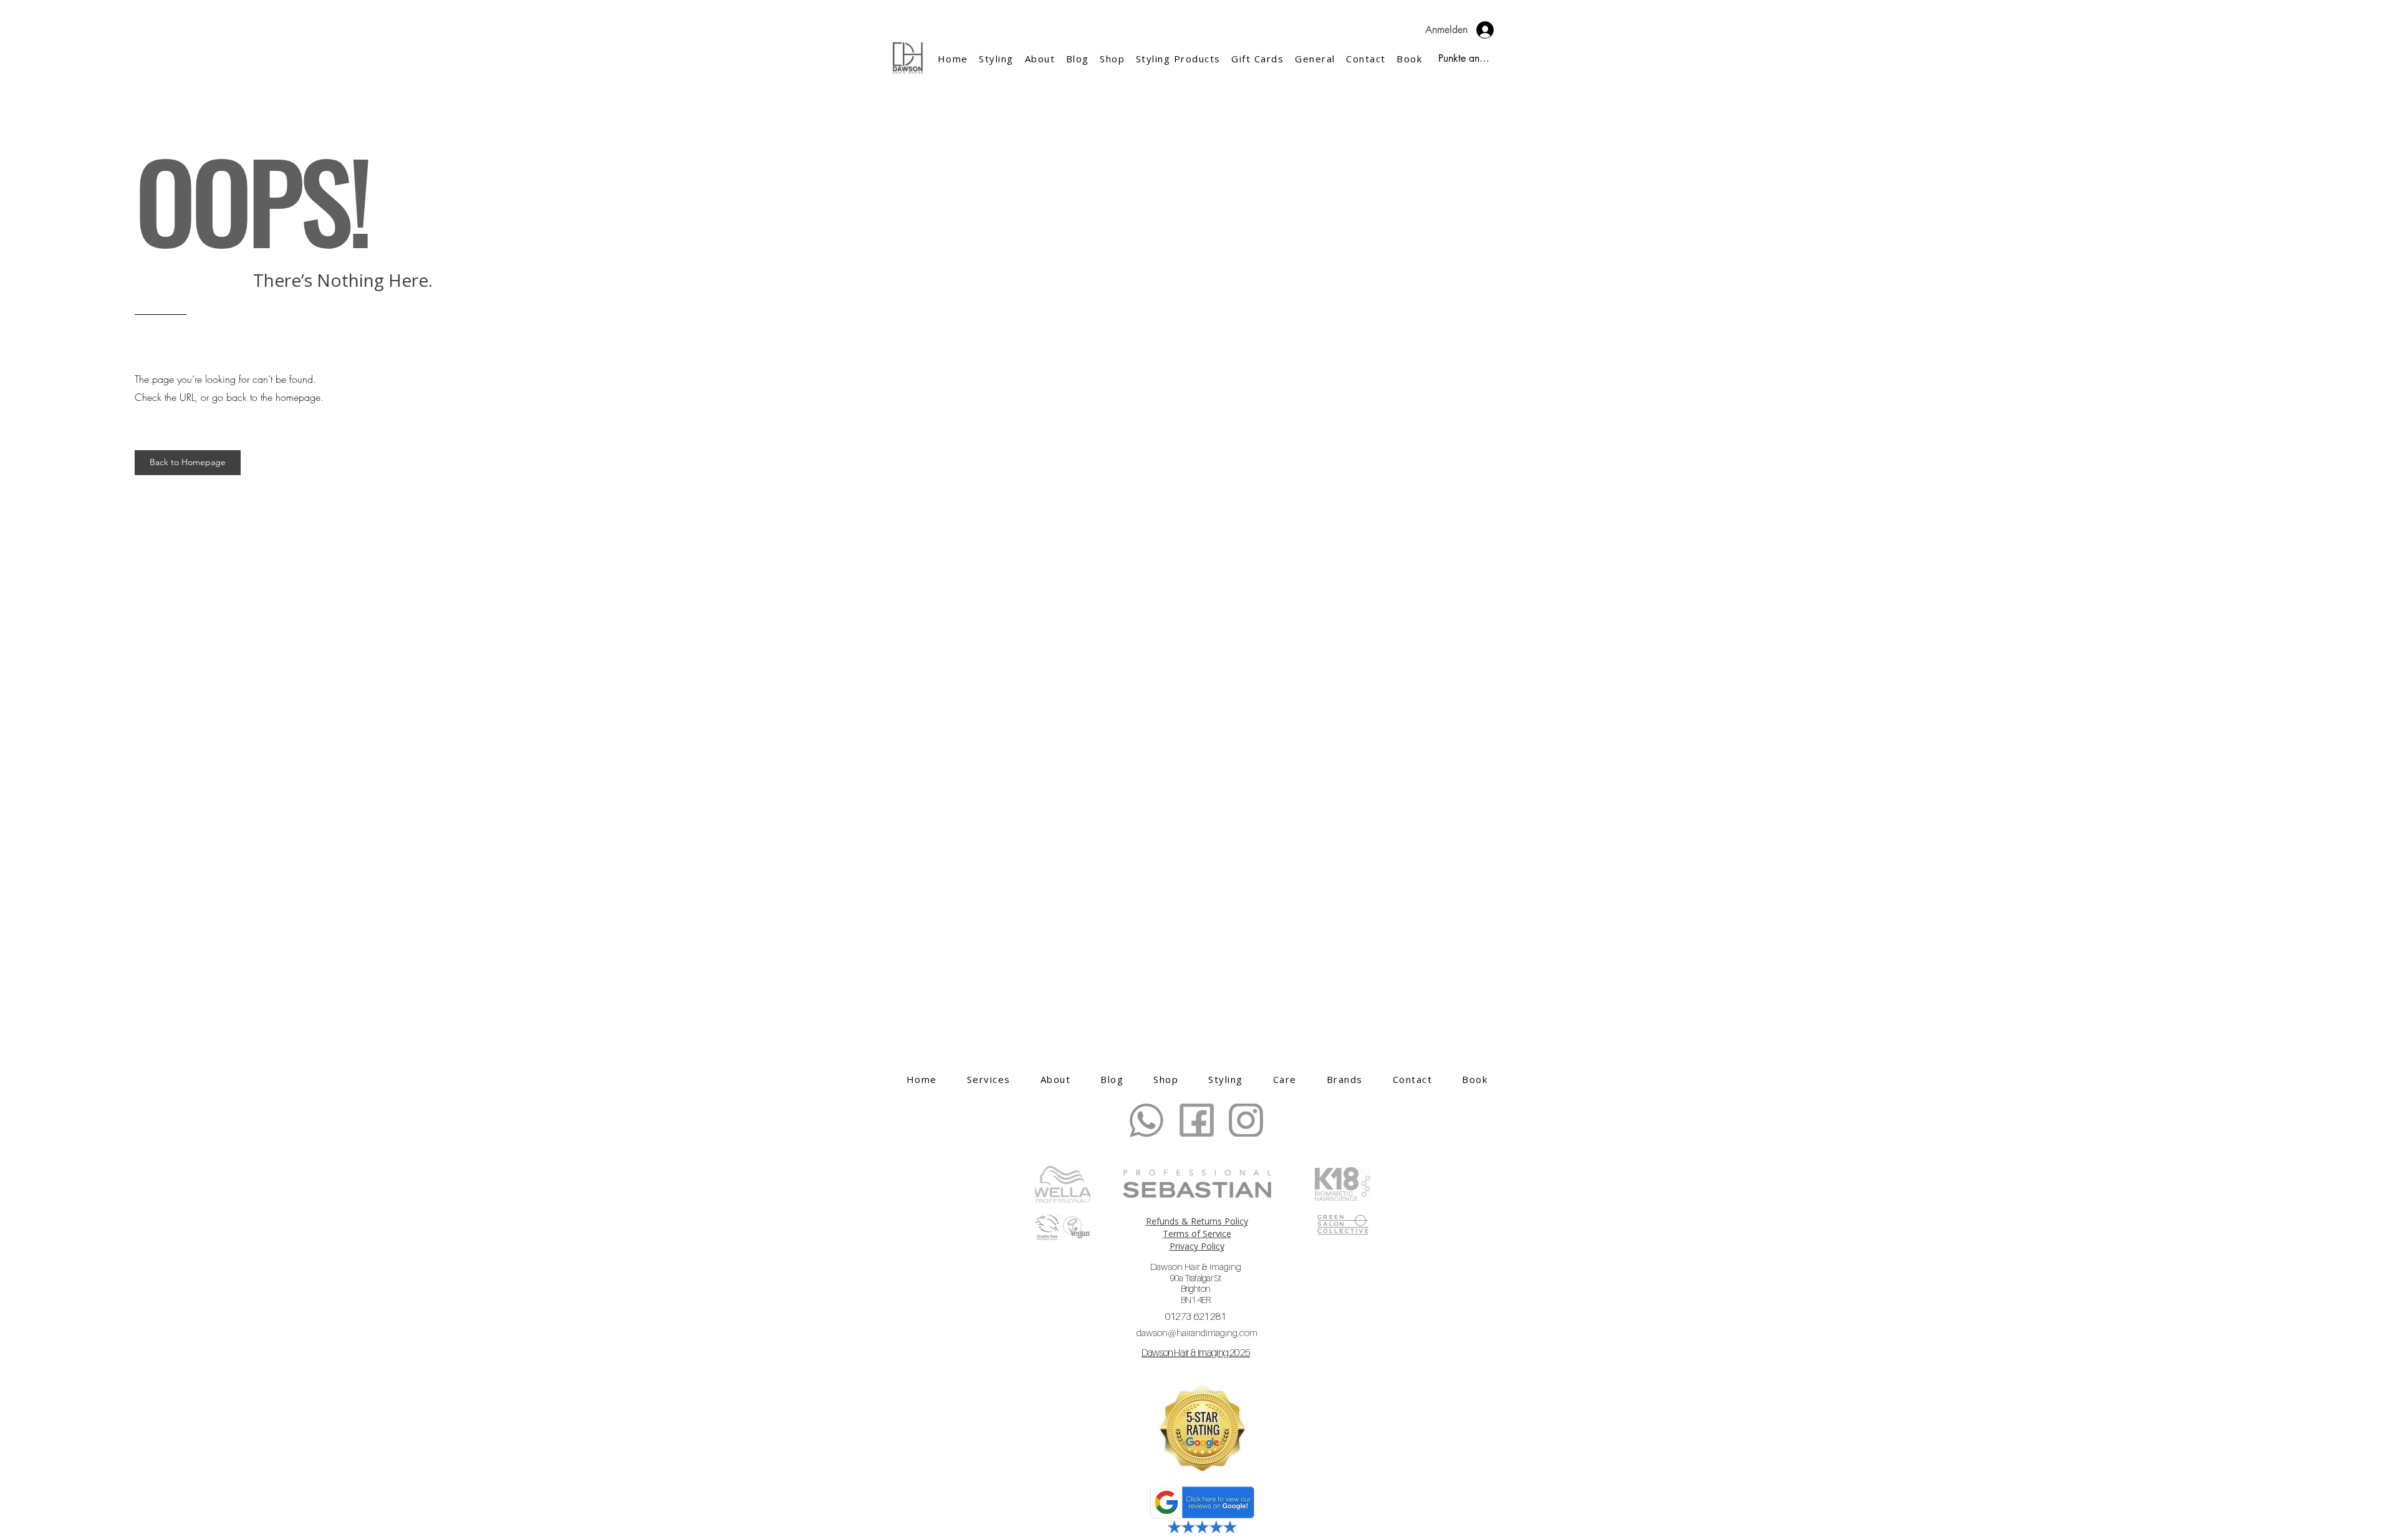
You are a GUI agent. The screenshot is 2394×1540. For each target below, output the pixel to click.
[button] (1040, 59)
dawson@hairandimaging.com (1197, 1332)
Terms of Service (1197, 1234)
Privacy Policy (1197, 1246)
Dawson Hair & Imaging (1196, 1283)
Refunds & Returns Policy (1197, 1221)
